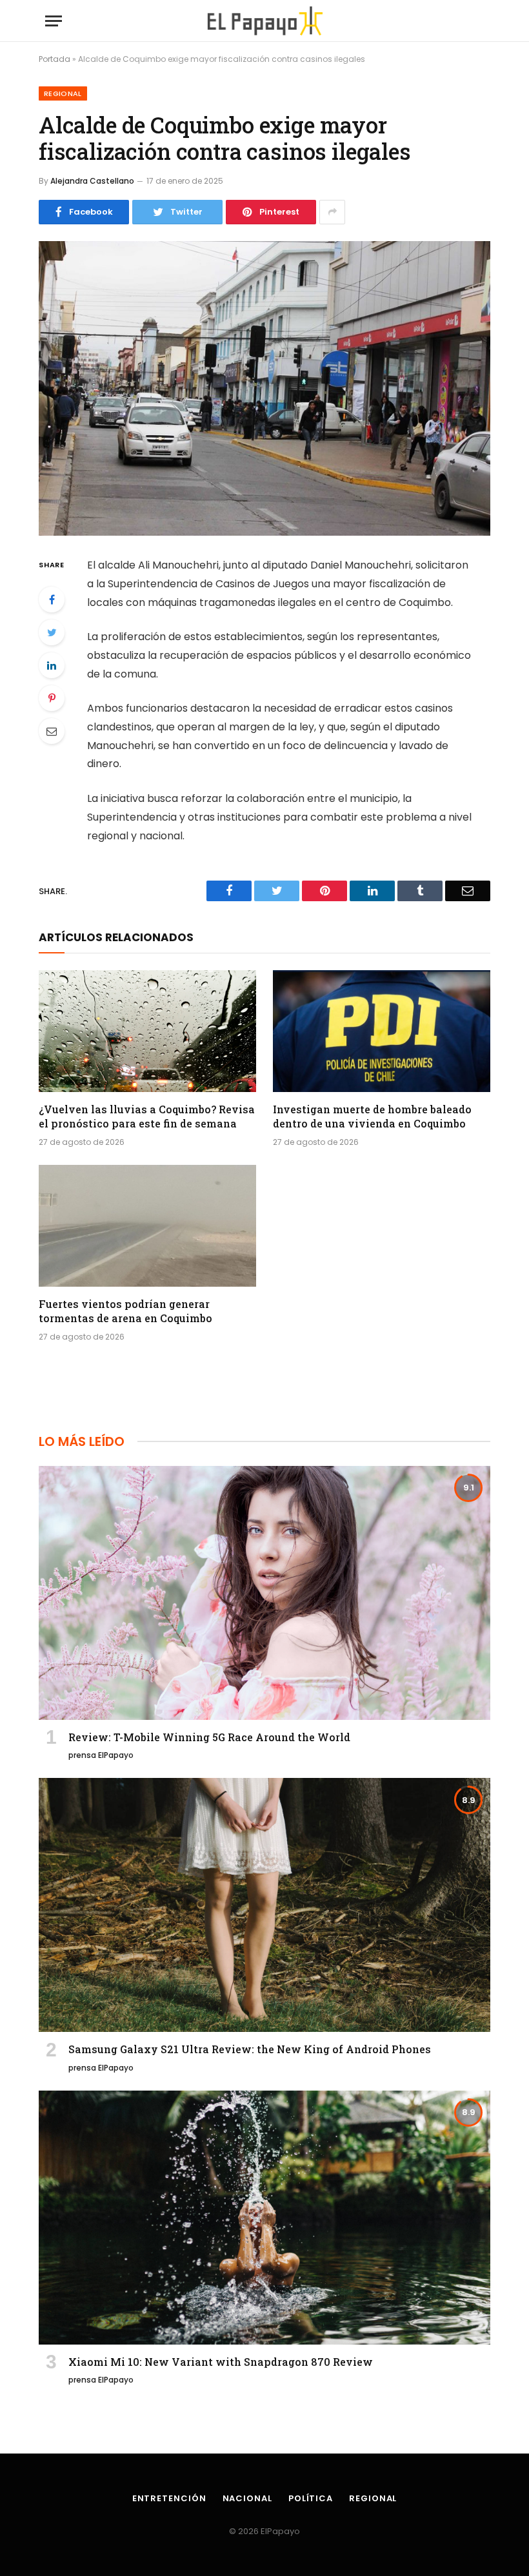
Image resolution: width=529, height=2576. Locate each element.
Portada (55, 59)
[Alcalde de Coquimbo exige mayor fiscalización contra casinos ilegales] (264, 388)
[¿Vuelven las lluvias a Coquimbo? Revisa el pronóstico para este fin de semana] (147, 1031)
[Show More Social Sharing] (332, 212)
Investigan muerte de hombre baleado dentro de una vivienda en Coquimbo (372, 1116)
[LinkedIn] (52, 665)
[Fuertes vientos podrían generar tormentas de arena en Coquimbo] (147, 1226)
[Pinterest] (52, 698)
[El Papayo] (264, 21)
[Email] (52, 731)
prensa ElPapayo (101, 1755)
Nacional (247, 2498)
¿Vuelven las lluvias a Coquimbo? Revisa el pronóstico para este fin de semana (147, 1116)
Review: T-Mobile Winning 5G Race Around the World (209, 1737)
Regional (63, 93)
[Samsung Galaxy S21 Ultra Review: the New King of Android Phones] (264, 1905)
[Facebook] (52, 600)
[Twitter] (52, 632)
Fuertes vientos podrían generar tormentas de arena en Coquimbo (125, 1311)
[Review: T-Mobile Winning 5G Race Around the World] (264, 1593)
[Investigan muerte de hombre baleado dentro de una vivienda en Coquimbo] (382, 1031)
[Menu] (54, 21)
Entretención (169, 2498)
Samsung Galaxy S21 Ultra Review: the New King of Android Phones (250, 2049)
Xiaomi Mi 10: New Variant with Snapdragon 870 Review (221, 2362)
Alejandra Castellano (92, 181)
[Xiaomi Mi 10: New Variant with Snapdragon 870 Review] (264, 2218)
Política (311, 2498)
